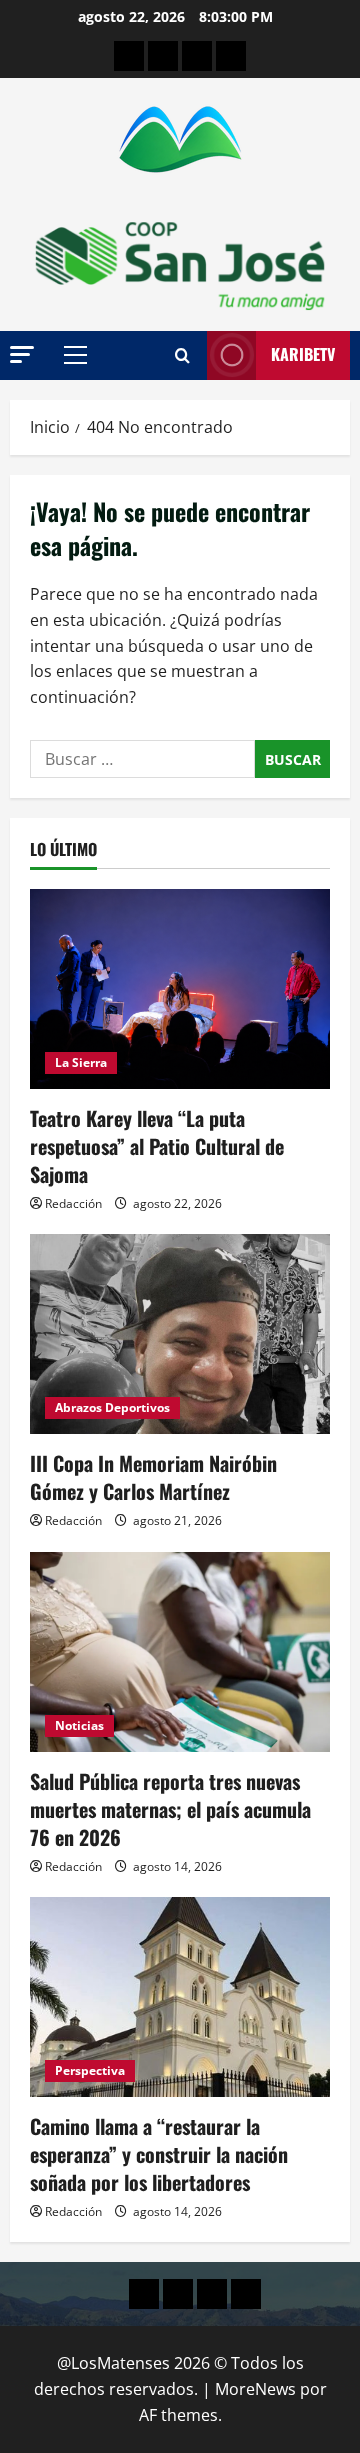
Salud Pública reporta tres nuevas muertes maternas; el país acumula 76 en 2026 (170, 1809)
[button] (22, 354)
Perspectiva (90, 2070)
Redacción (73, 1203)
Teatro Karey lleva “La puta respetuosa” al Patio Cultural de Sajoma (157, 1146)
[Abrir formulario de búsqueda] (182, 355)
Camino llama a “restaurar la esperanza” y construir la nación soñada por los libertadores (159, 2154)
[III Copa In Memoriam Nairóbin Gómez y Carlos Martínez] (180, 1334)
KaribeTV (303, 354)
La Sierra (81, 1062)
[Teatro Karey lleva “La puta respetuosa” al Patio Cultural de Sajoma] (180, 989)
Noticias (79, 1725)
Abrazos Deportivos (112, 1407)
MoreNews (255, 2389)
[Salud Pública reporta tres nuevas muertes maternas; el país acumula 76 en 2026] (180, 1652)
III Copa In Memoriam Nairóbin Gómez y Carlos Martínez (153, 1477)
